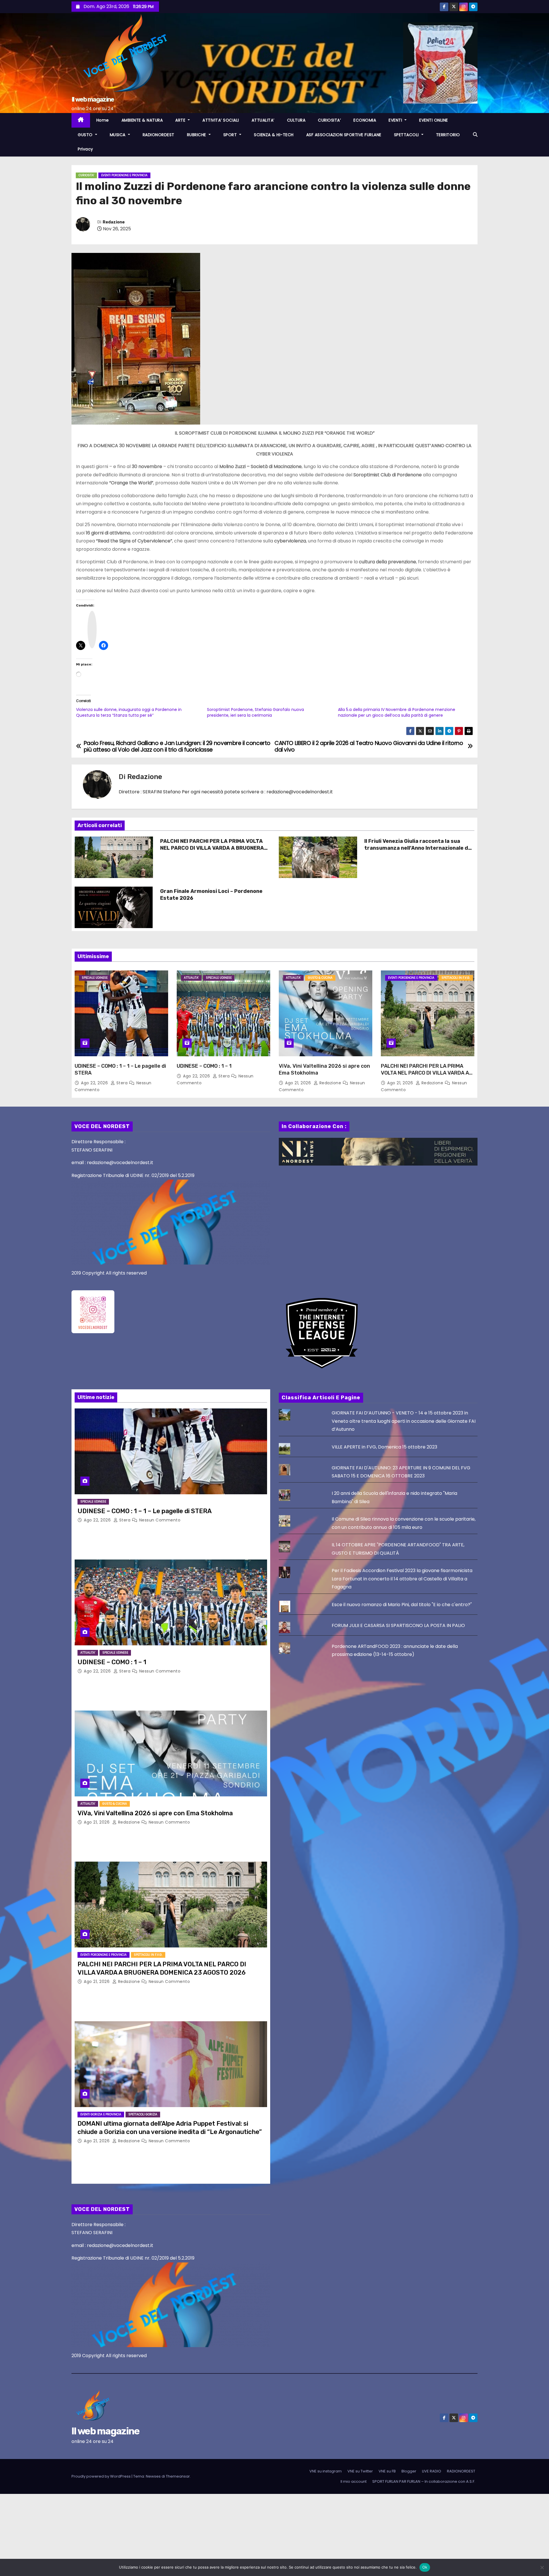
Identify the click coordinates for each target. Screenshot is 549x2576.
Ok (425, 2567)
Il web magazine (93, 99)
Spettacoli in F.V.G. (456, 978)
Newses (153, 2476)
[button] (475, 135)
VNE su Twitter (360, 2471)
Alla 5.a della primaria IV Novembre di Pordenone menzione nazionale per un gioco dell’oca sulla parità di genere (397, 712)
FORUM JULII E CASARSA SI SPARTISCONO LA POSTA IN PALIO (398, 1625)
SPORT (231, 135)
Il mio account (354, 2481)
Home (103, 120)
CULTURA (296, 120)
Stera (122, 1083)
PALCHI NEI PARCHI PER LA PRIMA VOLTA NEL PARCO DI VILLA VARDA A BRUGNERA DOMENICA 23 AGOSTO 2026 (212, 848)
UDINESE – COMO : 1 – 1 (204, 1066)
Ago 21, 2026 (299, 1083)
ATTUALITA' (191, 978)
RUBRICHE (197, 135)
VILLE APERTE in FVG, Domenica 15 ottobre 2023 (384, 1447)
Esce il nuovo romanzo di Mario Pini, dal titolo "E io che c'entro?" (402, 1605)
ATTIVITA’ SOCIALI (221, 120)
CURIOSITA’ (329, 120)
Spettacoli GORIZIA (143, 2114)
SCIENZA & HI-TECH (274, 135)
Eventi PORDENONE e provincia (124, 175)
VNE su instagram (326, 2471)
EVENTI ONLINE (434, 120)
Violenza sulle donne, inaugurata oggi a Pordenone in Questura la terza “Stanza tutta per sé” (129, 712)
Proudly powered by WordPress (102, 2476)
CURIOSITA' (86, 175)
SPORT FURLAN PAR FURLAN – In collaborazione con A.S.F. (424, 2481)
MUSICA (118, 135)
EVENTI (396, 120)
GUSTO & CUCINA (320, 978)
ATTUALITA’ (263, 120)
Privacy (85, 149)
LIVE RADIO (432, 2471)
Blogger (409, 2471)
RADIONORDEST (159, 135)
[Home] (81, 120)
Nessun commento (160, 1520)
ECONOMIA (365, 120)
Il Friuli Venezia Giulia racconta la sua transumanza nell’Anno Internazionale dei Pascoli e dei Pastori (418, 848)
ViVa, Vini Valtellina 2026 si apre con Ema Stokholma (155, 1813)
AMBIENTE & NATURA (142, 120)
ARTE (181, 120)
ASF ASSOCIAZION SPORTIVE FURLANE (344, 135)
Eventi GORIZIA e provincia (101, 2114)
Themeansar (178, 2476)
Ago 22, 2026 (95, 1083)
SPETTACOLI (407, 135)
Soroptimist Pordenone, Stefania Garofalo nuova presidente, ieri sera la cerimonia (255, 712)
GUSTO (86, 135)
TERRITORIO (448, 135)
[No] (542, 2567)
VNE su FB (387, 2471)
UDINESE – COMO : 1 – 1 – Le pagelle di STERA (145, 1511)
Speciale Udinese (95, 978)
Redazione (114, 222)
